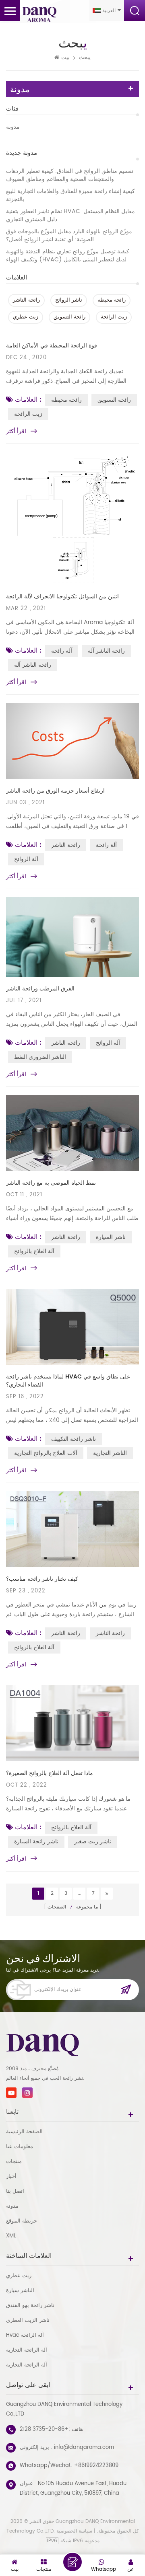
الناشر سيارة (20, 2291)
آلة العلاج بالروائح (34, 1251)
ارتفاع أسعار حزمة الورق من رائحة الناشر (55, 791)
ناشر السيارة (111, 1237)
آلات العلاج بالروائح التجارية (46, 1453)
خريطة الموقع (22, 2221)
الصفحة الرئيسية (24, 2132)
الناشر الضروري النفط (40, 1057)
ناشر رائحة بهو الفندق (30, 2306)
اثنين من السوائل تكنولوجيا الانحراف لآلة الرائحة (62, 597)
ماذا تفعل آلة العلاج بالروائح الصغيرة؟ (50, 1773)
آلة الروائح (26, 859)
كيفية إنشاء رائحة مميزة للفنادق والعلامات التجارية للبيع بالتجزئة (70, 195)
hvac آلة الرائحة (25, 2335)
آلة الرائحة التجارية (27, 2350)
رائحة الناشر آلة (106, 651)
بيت (65, 58)
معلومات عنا (20, 2147)
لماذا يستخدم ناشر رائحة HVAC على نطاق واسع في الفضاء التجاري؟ (68, 1381)
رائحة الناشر (26, 300)
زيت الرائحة (114, 317)
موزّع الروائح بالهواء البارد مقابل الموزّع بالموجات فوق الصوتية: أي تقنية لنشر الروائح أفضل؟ (69, 236)
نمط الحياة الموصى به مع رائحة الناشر (51, 1183)
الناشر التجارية (110, 1453)
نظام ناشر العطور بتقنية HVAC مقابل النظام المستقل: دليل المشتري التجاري (70, 216)
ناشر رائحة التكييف (74, 1439)
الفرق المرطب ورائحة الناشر (40, 989)
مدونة (13, 127)
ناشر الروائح (69, 300)
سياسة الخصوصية (74, 2531)
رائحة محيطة (112, 300)
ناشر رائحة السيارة (36, 1842)
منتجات (14, 2162)
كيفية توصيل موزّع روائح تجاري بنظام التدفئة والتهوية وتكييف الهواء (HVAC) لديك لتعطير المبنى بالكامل (68, 256)
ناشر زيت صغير (93, 1842)
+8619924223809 (96, 2466)
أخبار (11, 2176)
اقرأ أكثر (16, 431)
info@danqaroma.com (84, 2448)
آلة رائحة (62, 651)
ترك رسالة (72, 2562)
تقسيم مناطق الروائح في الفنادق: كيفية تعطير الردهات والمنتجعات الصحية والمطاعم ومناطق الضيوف (70, 175)
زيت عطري (26, 317)
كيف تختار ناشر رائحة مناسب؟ (42, 1579)
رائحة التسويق (69, 317)
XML (11, 2236)
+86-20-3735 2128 (44, 2429)
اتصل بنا (15, 2191)
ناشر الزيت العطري (28, 2320)
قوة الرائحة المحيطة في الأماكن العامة (52, 346)
